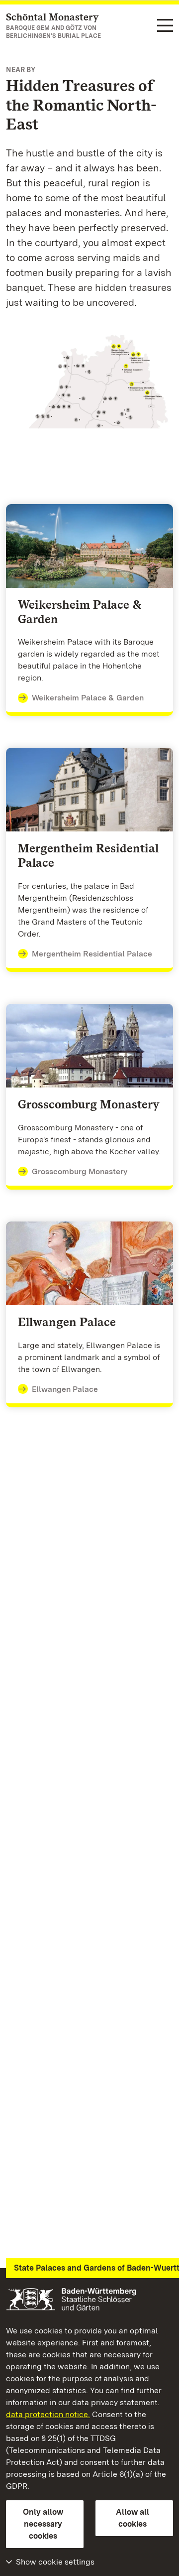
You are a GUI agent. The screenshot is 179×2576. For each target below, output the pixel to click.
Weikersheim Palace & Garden (88, 698)
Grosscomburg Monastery (80, 1171)
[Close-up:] (89, 383)
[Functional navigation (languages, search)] (165, 26)
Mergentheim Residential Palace (92, 954)
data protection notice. (48, 2414)
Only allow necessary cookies (43, 2524)
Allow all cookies (133, 2518)
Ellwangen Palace (65, 1389)
